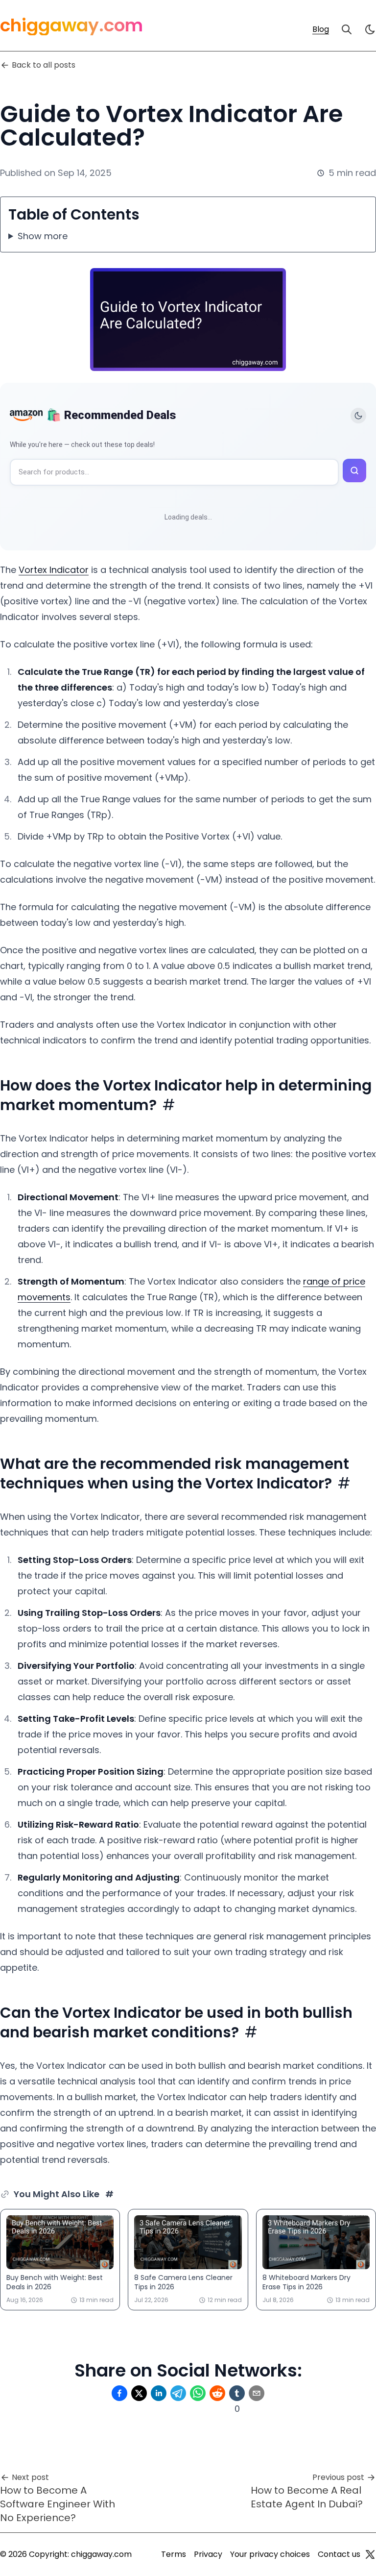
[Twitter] (370, 2554)
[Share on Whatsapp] (198, 2393)
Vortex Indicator (54, 570)
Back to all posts (44, 65)
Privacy (208, 2554)
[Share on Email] (257, 2393)
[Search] (347, 29)
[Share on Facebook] (119, 2393)
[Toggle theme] (358, 416)
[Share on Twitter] (139, 2393)
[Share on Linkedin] (159, 2393)
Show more (43, 236)
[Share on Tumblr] (237, 2393)
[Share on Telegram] (178, 2393)
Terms (174, 2554)
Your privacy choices (270, 2554)
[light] (370, 29)
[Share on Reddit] (217, 2393)
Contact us (339, 2554)
